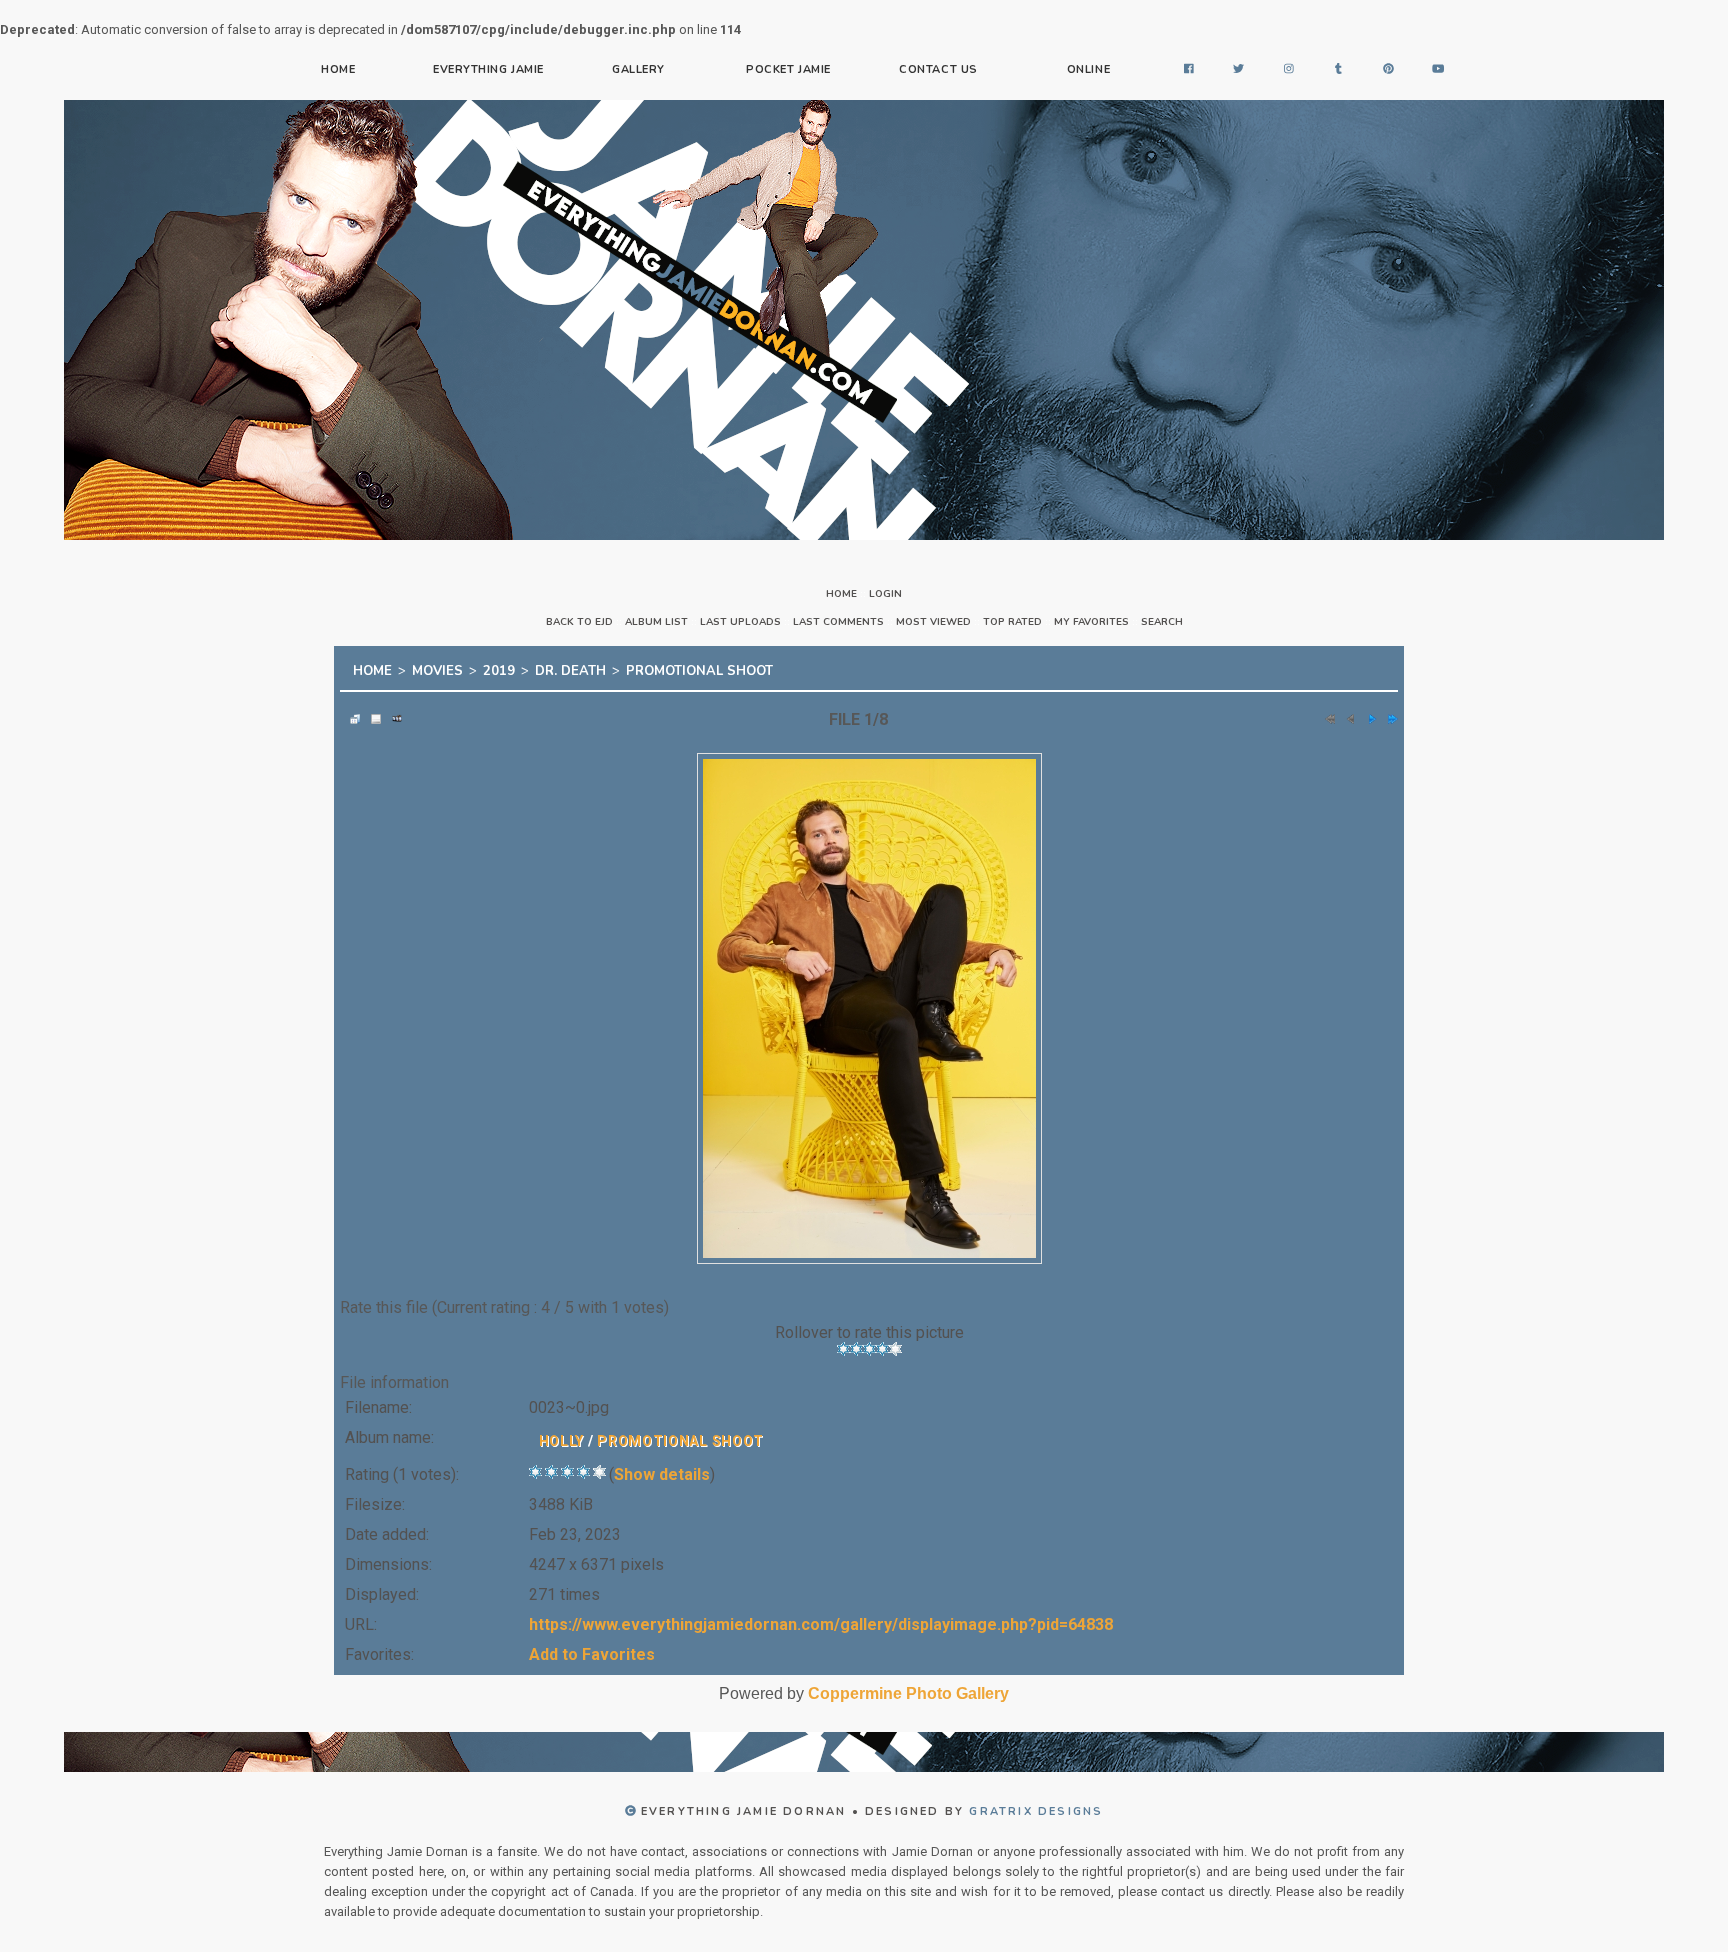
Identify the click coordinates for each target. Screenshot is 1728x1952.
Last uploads (740, 622)
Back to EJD (579, 622)
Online (1088, 69)
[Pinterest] (1389, 70)
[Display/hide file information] (371, 713)
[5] (895, 1343)
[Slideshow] (392, 713)
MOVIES (437, 668)
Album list (656, 622)
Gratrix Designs (1036, 1805)
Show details (662, 1468)
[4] (882, 1343)
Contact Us (938, 69)
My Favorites (1091, 622)
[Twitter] (1239, 70)
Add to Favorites (592, 1648)
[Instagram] (1289, 70)
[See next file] (1367, 713)
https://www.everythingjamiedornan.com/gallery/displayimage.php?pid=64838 (821, 1618)
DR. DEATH (570, 668)
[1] (843, 1343)
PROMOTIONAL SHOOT (699, 668)
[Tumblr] (1339, 70)
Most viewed (933, 622)
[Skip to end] (1388, 713)
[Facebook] (1189, 70)
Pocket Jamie (788, 69)
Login (885, 594)
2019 (499, 668)
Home (338, 69)
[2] (856, 1343)
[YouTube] (1439, 70)
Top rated (1012, 622)
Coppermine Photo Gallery (908, 1687)
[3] (869, 1343)
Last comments (838, 622)
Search (1162, 622)
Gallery (638, 69)
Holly (562, 1435)
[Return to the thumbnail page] (350, 713)
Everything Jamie (488, 69)
